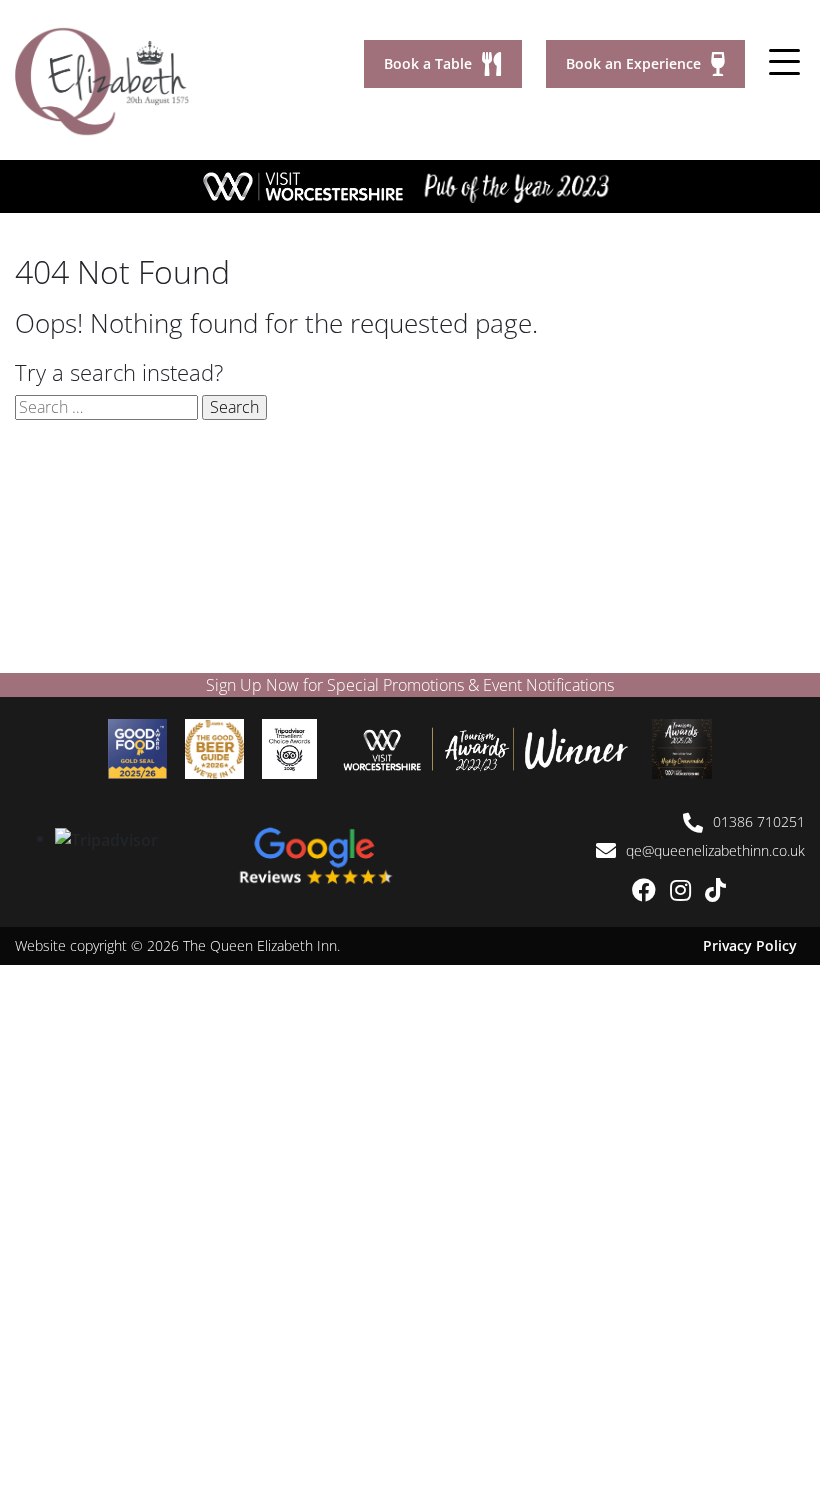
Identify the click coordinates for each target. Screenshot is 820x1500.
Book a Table (428, 63)
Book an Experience (633, 63)
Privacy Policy (750, 945)
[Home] (102, 80)
